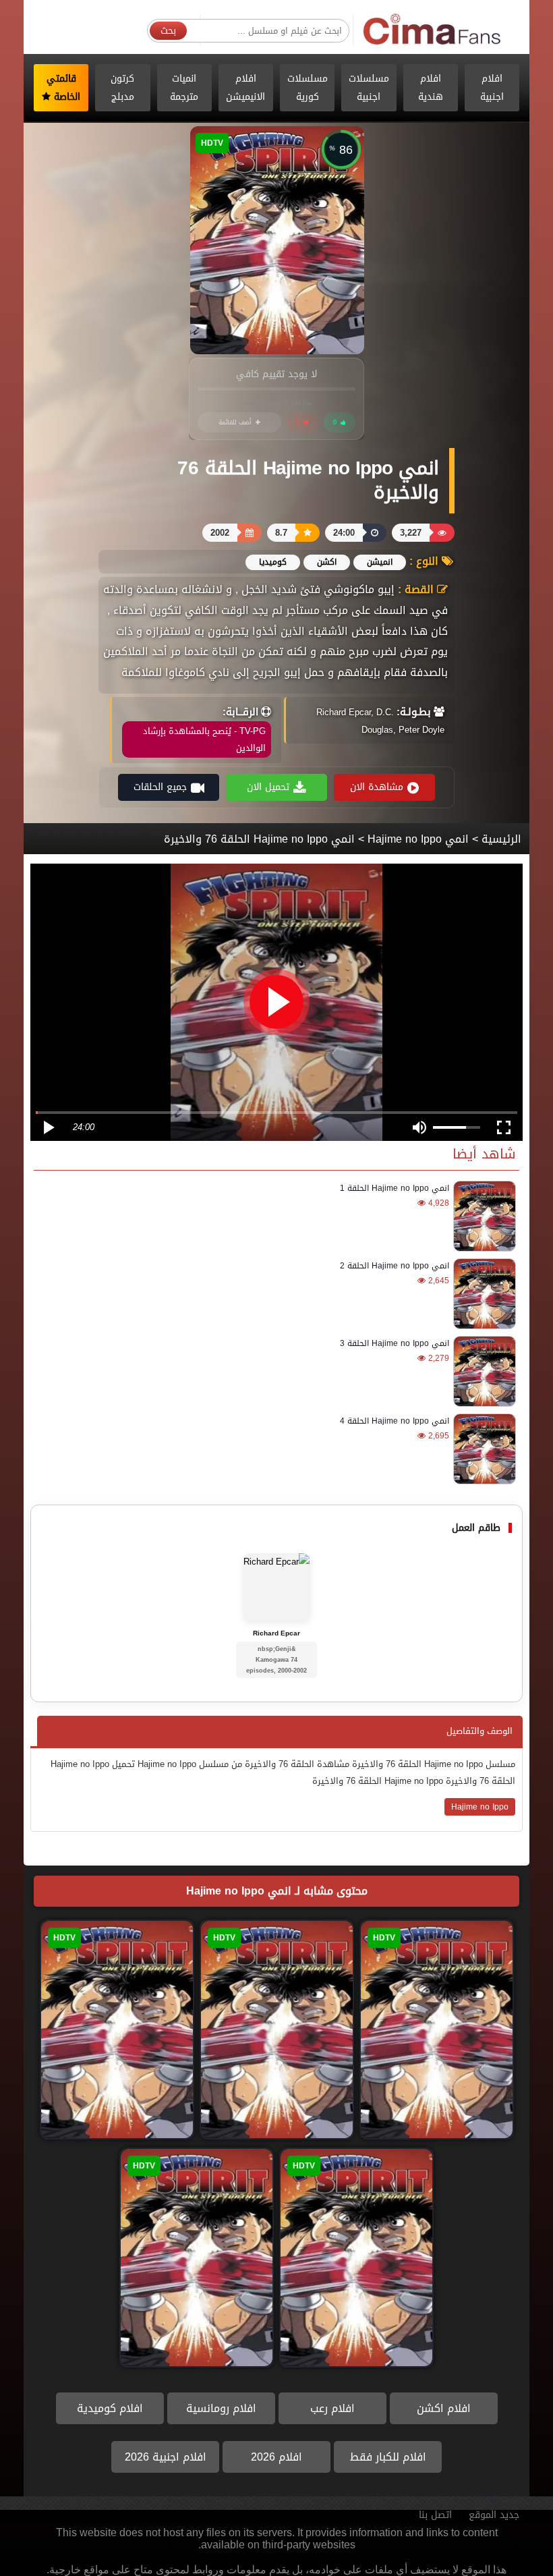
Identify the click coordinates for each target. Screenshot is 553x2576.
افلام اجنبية (492, 88)
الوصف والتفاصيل (479, 1731)
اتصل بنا (435, 2515)
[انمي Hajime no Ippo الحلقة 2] (483, 1294)
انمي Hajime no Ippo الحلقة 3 (395, 1343)
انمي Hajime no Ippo (418, 839)
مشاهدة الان (377, 787)
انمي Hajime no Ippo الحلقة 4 (395, 1421)
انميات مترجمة (184, 88)
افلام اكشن (444, 2408)
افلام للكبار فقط (388, 2457)
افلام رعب (332, 2408)
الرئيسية (501, 839)
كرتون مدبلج (122, 88)
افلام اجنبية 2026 (166, 2457)
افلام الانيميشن (245, 88)
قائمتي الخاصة (64, 88)
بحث (168, 31)
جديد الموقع (494, 2515)
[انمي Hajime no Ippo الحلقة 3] (483, 1371)
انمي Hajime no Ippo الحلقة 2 (395, 1266)
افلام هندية (431, 88)
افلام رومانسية (221, 2408)
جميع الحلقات (160, 787)
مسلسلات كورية (308, 88)
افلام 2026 (276, 2457)
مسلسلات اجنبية (369, 88)
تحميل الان (268, 787)
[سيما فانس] (433, 30)
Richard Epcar (276, 1633)
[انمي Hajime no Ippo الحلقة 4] (483, 1449)
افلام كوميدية (110, 2408)
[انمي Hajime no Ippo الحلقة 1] (483, 1216)
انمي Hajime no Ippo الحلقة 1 (395, 1188)
